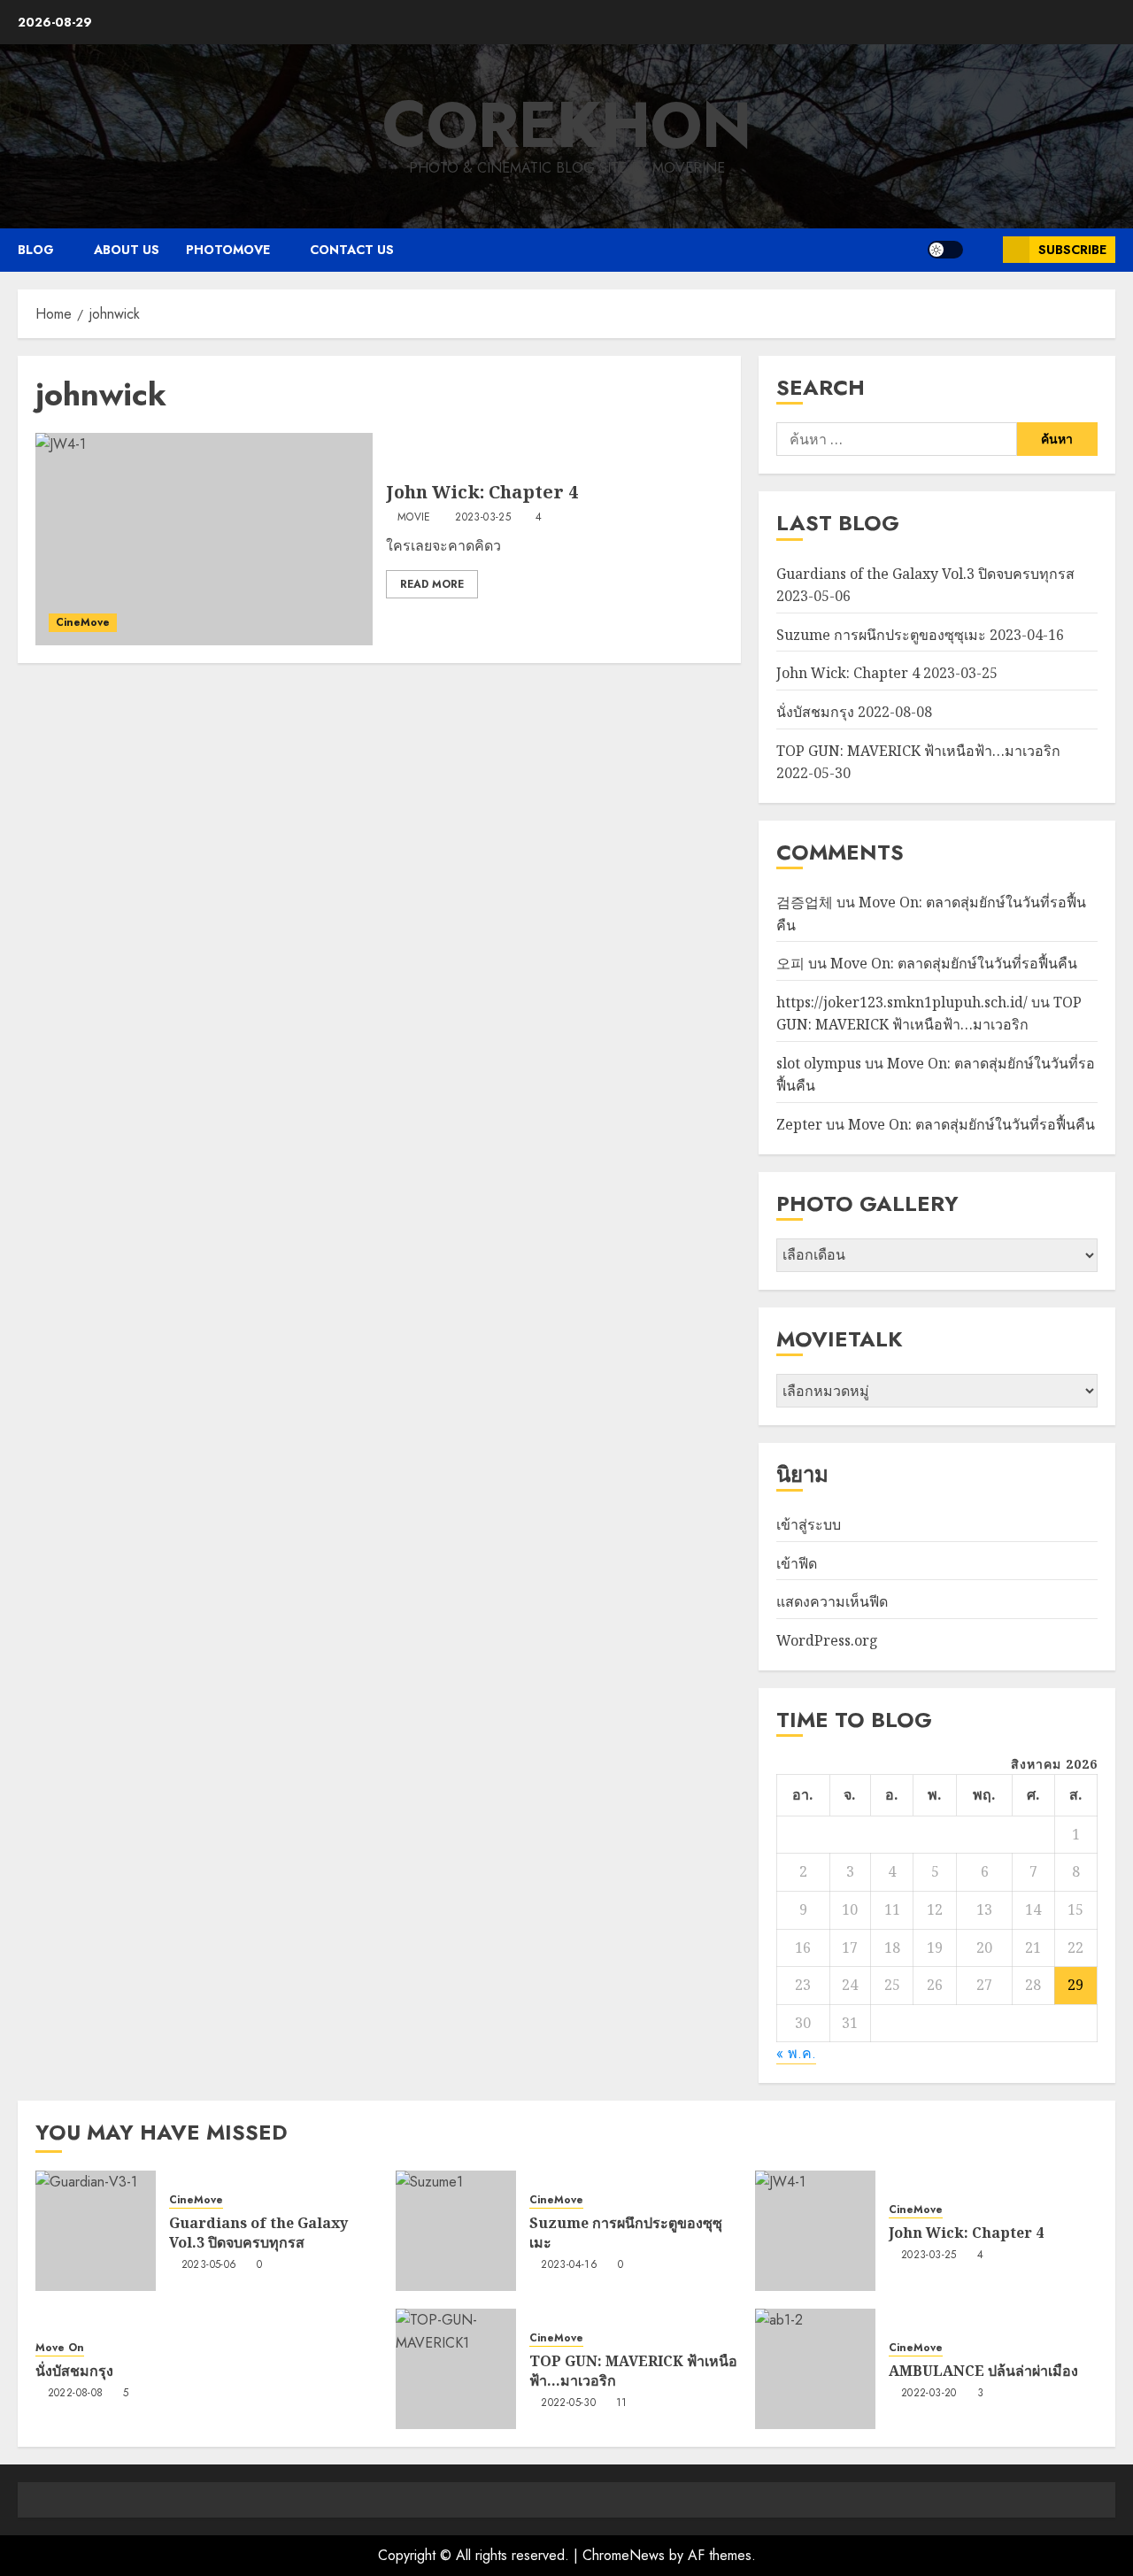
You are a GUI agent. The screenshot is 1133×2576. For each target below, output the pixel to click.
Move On (60, 2348)
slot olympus (819, 1063)
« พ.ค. (796, 2053)
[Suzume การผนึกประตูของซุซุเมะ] (456, 2231)
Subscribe (1072, 250)
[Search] (983, 250)
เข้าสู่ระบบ (809, 1524)
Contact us (352, 250)
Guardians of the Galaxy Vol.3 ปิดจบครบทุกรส (925, 574)
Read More (432, 584)
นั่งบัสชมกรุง (815, 712)
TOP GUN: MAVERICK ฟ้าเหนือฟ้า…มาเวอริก (918, 751)
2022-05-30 (568, 2403)
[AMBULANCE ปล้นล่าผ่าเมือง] (815, 2369)
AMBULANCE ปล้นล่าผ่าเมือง (983, 2371)
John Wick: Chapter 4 (482, 492)
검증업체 (805, 902)
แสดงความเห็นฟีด (832, 1601)
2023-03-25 (483, 518)
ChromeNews (624, 2555)
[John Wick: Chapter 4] (204, 539)
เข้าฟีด (797, 1563)
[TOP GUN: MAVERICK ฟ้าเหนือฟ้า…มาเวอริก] (456, 2369)
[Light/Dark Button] (945, 250)
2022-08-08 (76, 2394)
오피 (790, 963)
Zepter (799, 1124)
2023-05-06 (209, 2265)
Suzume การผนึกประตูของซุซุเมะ (881, 635)
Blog (36, 250)
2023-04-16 (569, 2265)
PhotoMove (228, 250)
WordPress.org (827, 1640)
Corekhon (567, 125)
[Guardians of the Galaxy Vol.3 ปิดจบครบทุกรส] (96, 2231)
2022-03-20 (929, 2394)
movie (414, 518)
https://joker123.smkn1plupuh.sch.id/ (902, 1002)
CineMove (83, 622)
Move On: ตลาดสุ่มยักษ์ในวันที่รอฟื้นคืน (954, 963)
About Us (127, 250)
